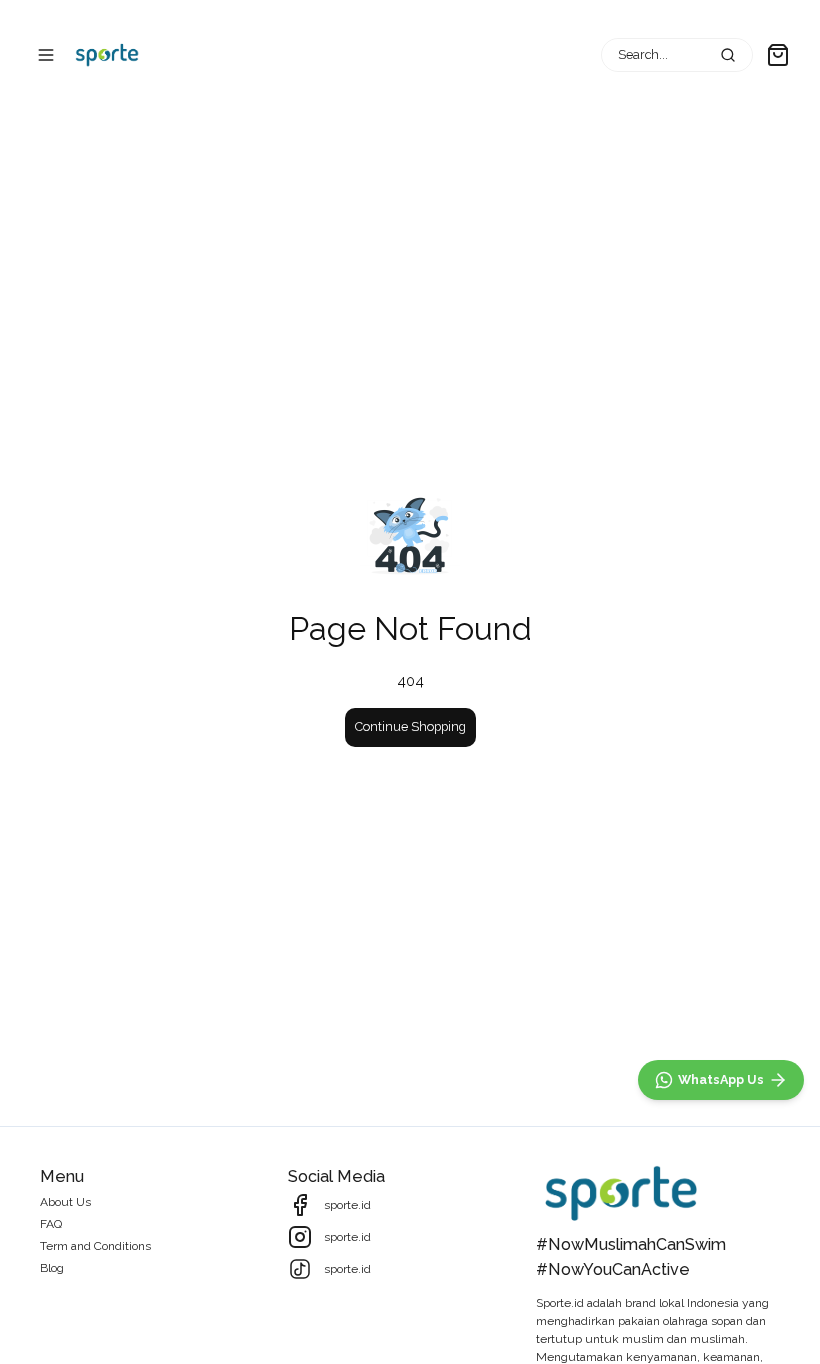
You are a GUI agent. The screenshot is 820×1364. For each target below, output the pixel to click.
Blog (52, 1268)
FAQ (51, 1224)
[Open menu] (46, 55)
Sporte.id (560, 1303)
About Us (65, 1202)
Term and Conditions (95, 1246)
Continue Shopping (410, 726)
